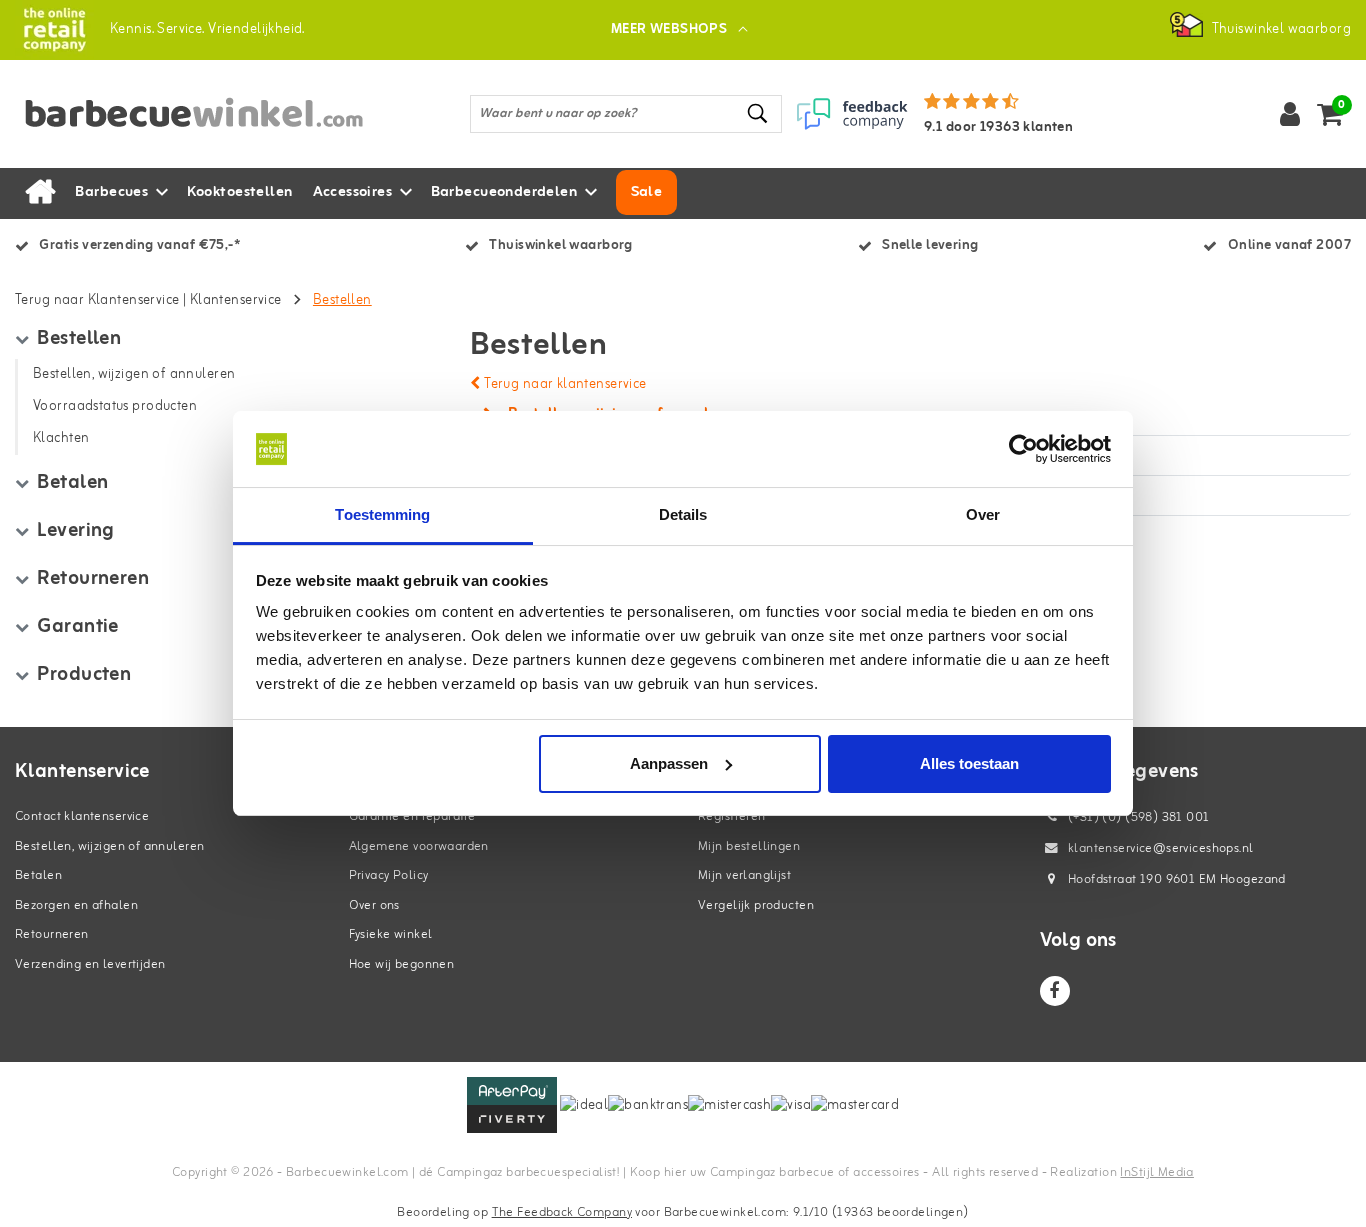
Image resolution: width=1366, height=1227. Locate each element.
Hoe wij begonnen (402, 964)
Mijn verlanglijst (744, 875)
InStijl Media (1156, 1172)
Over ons (374, 905)
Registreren (732, 816)
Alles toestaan (969, 763)
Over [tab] (983, 514)
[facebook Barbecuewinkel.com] (1055, 991)
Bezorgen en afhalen (76, 905)
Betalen (38, 875)
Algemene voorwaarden (419, 846)
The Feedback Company (562, 1212)
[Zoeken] (758, 113)
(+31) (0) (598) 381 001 (1137, 817)
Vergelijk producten (756, 905)
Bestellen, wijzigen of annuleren (109, 846)
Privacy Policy (389, 875)
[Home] (40, 193)
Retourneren (52, 934)
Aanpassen (669, 763)
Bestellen (342, 300)
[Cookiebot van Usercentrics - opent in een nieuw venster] (1023, 449)
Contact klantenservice (82, 816)
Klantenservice (236, 300)
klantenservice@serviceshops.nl (1161, 848)
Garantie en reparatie (412, 816)
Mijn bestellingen (749, 846)
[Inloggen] (1290, 114)
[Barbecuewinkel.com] (54, 29)
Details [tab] (683, 514)
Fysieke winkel (391, 934)
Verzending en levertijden (90, 964)
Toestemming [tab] (382, 514)
